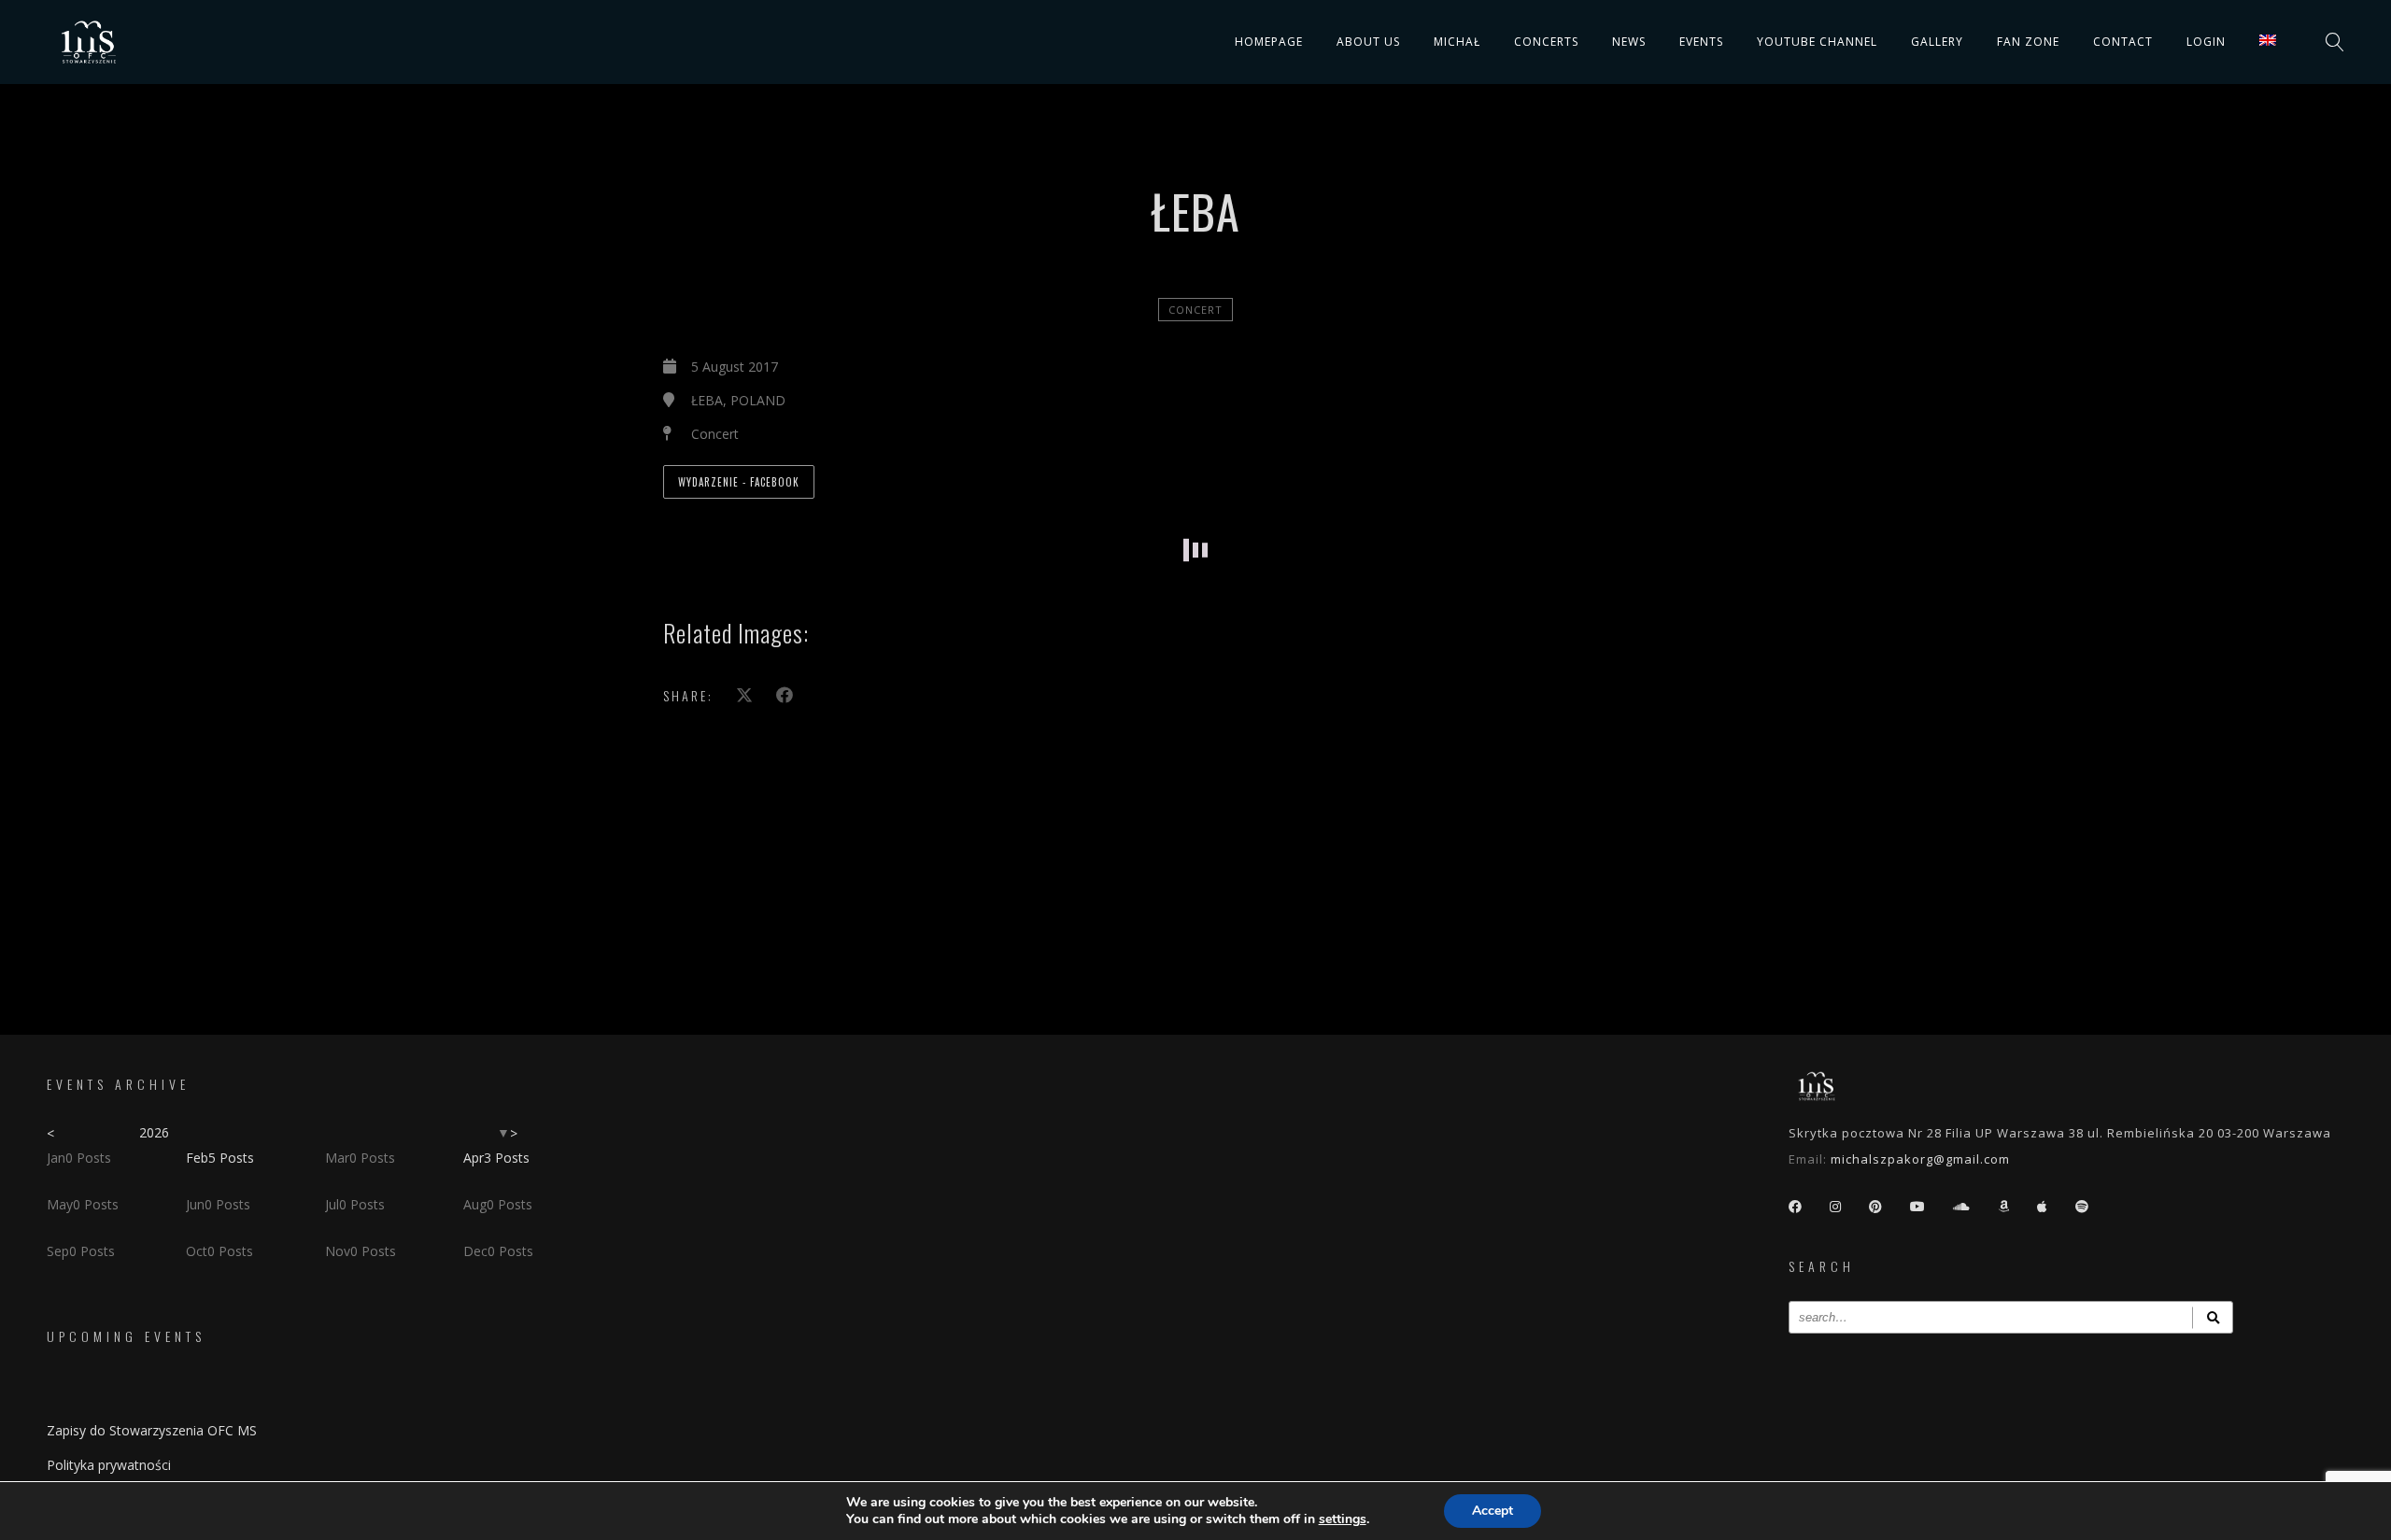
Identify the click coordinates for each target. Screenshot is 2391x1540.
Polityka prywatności (109, 1465)
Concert (1195, 310)
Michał (1457, 42)
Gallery (1937, 42)
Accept (1493, 1511)
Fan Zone (2028, 42)
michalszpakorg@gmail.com (1920, 1159)
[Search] (2213, 1317)
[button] (773, 523)
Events (1701, 42)
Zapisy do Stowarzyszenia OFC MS (152, 1430)
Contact (2123, 42)
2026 (154, 1132)
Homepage (1269, 42)
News (1629, 42)
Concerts (1546, 42)
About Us (1368, 42)
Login (2206, 42)
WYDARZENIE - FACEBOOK (739, 482)
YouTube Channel (1817, 42)
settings (1343, 1519)
